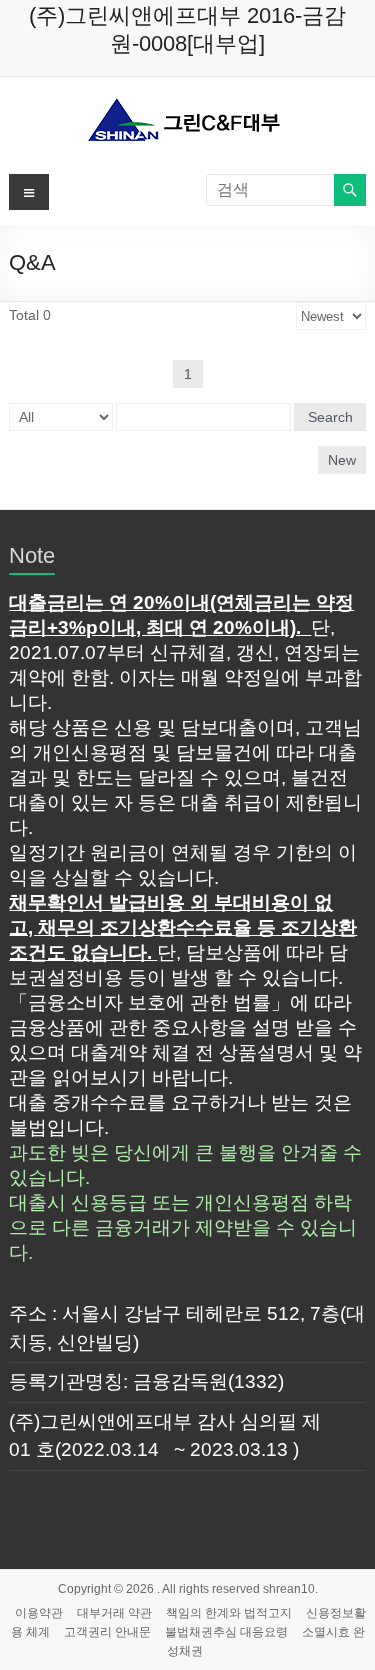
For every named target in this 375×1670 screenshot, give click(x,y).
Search (330, 417)
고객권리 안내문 (107, 1632)
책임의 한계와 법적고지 (229, 1613)
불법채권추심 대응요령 (226, 1632)
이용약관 (39, 1613)
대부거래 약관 (114, 1613)
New (342, 460)
